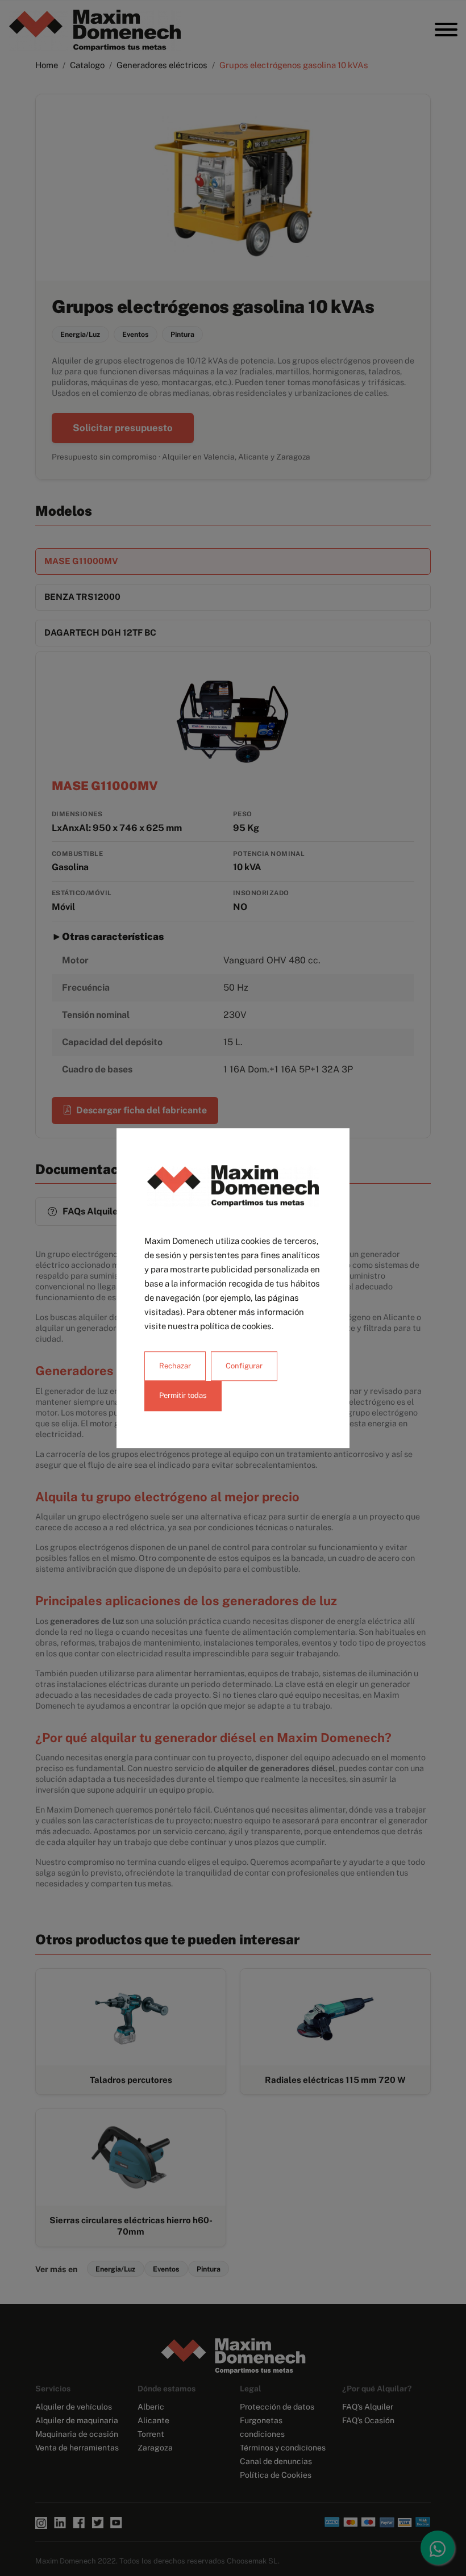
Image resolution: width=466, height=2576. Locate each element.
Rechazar (175, 1366)
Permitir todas (183, 1396)
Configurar (244, 1366)
